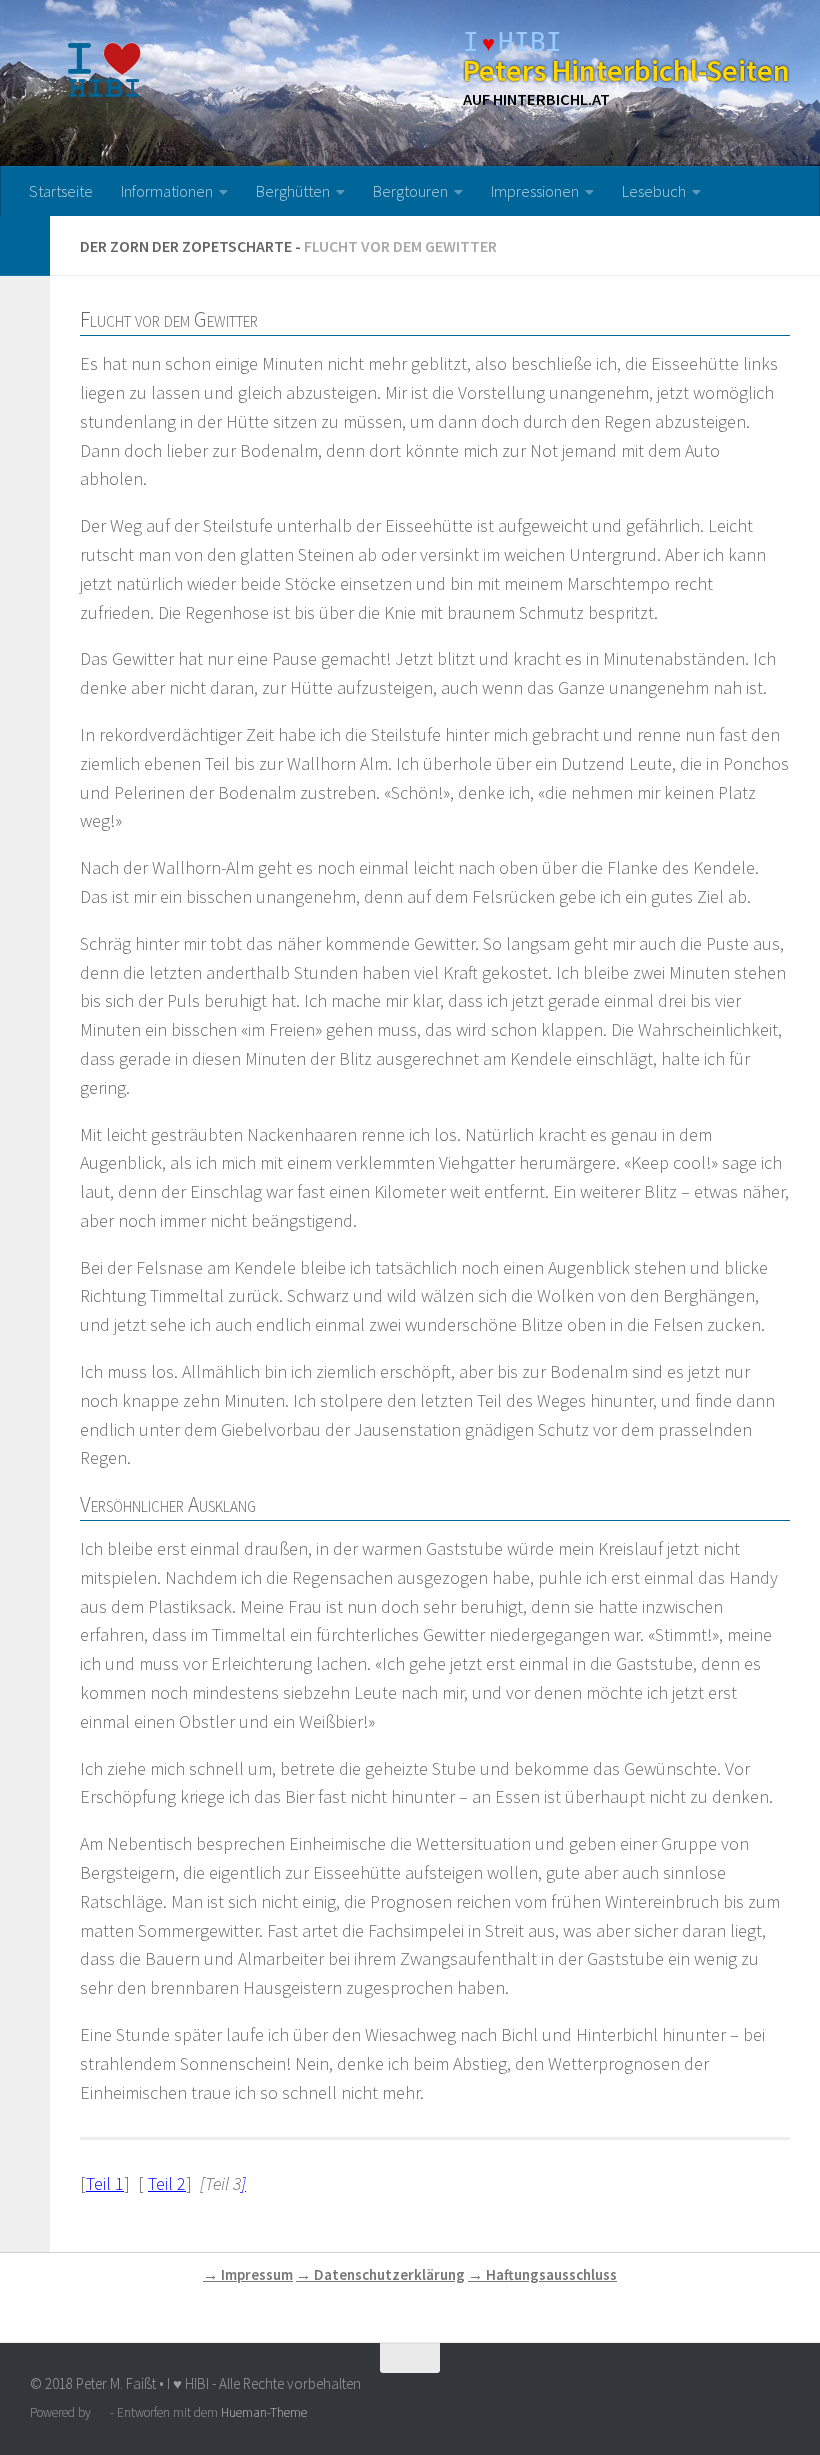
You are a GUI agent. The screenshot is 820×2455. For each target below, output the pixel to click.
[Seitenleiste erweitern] (25, 246)
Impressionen (535, 191)
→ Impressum (248, 2274)
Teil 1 (105, 2183)
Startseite (61, 191)
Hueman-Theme (264, 2412)
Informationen (167, 191)
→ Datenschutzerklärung (380, 2274)
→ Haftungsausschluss (542, 2274)
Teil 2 (167, 2183)
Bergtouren (410, 191)
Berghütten (293, 191)
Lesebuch (654, 191)
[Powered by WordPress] (100, 2412)
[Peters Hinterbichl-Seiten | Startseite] (105, 70)
